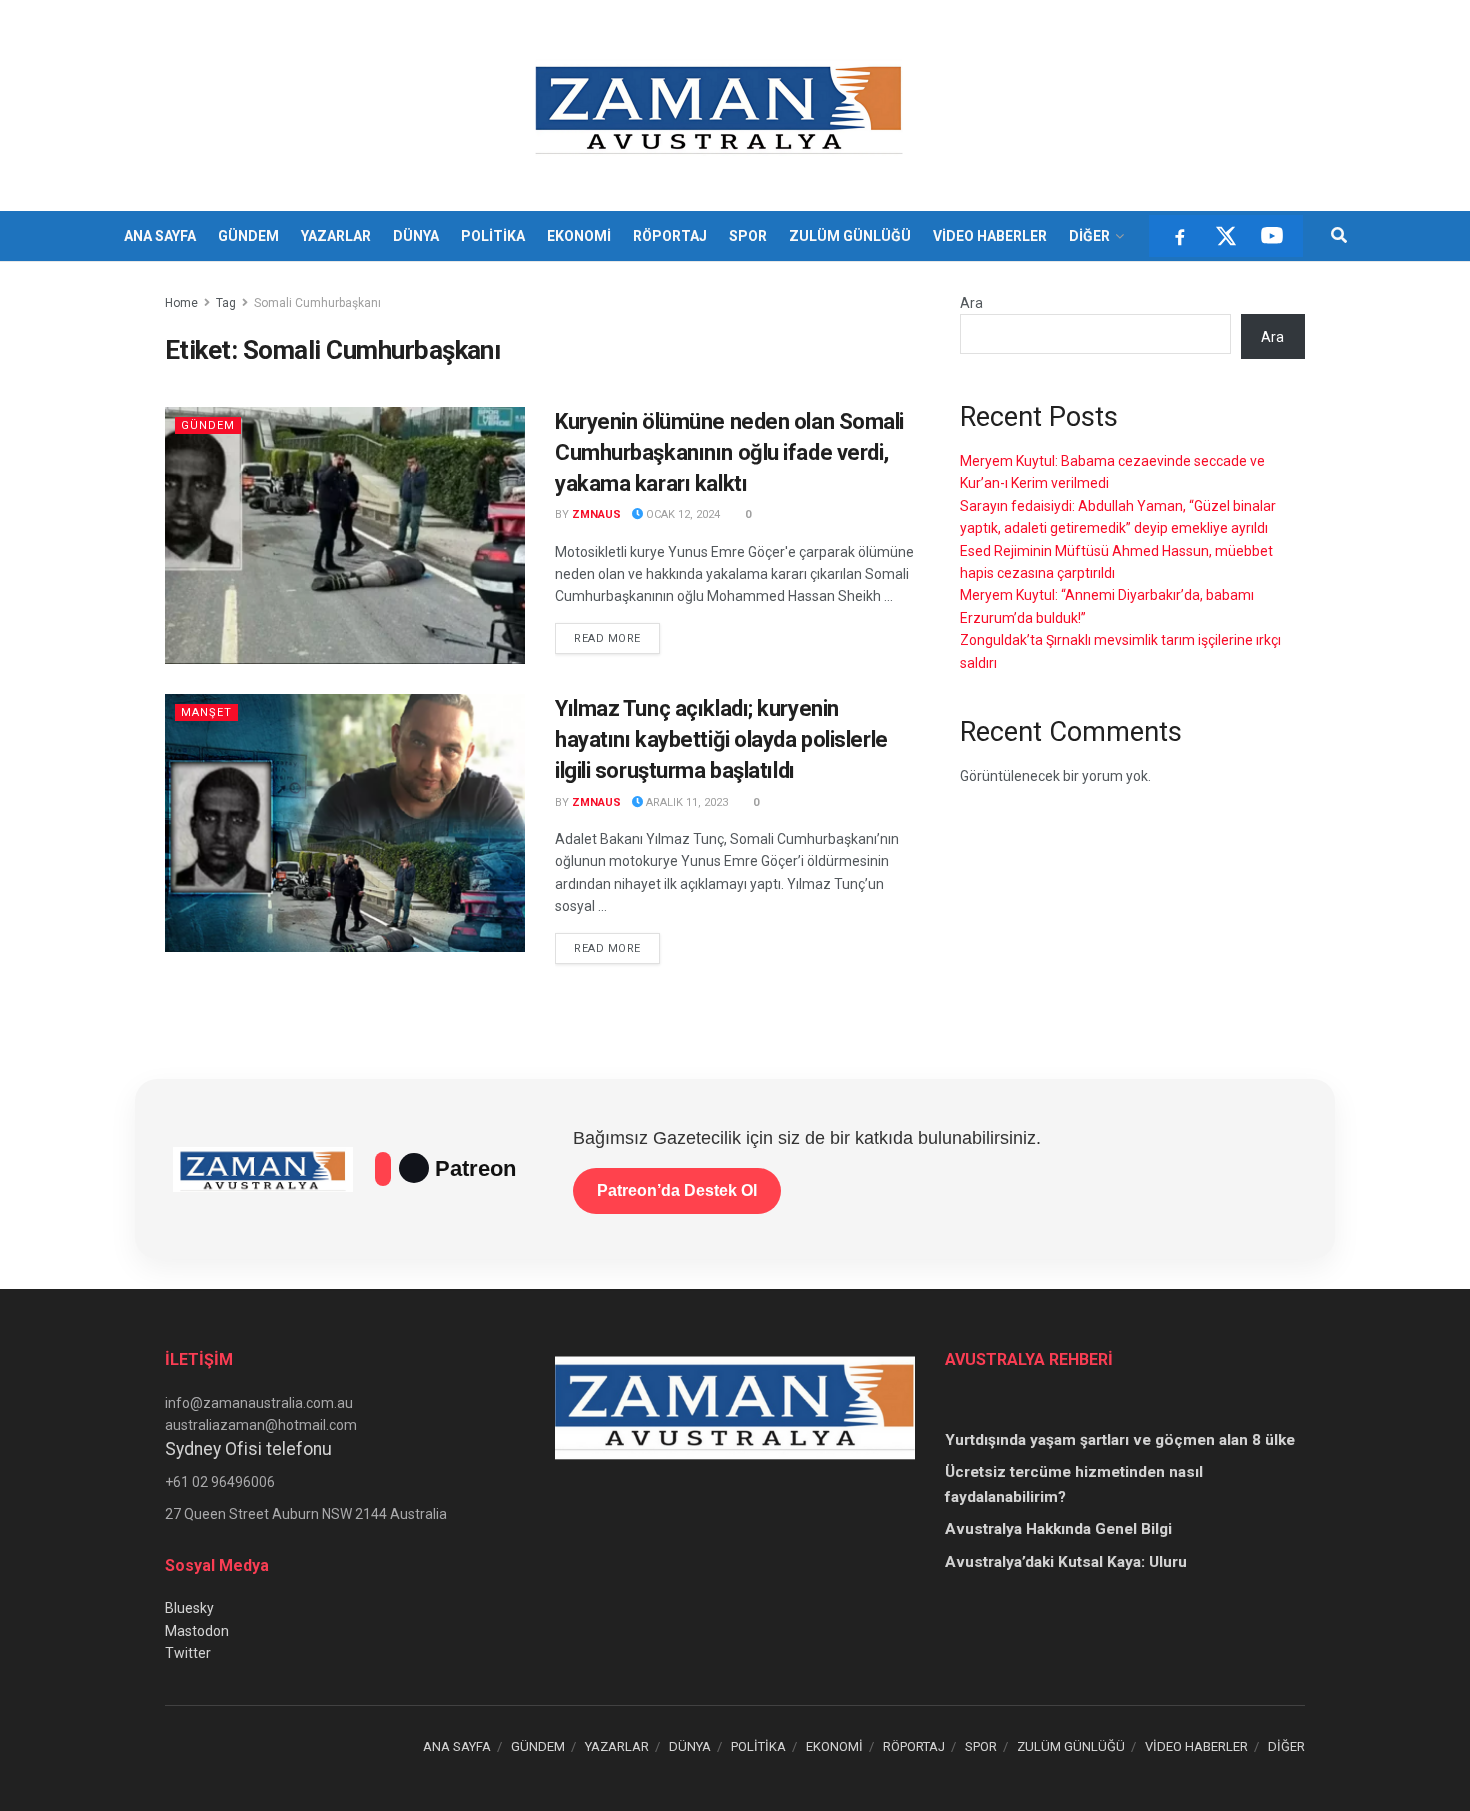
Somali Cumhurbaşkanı (317, 303)
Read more (617, 638)
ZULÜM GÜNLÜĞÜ (850, 236)
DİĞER (1089, 236)
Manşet (206, 712)
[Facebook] (1180, 236)
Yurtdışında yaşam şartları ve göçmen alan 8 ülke (1120, 1440)
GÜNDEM (248, 236)
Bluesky (189, 1608)
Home (181, 303)
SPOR (748, 236)
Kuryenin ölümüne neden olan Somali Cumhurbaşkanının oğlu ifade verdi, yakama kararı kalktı (729, 452)
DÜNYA (416, 236)
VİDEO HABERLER (990, 236)
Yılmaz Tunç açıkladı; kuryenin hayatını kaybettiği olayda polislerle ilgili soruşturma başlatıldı (721, 739)
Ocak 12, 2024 (681, 514)
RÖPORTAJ (670, 236)
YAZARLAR (336, 236)
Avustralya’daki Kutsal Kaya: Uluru (1066, 1562)
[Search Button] (1339, 236)
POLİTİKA (493, 236)
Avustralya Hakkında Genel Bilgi (1058, 1529)
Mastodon (197, 1631)
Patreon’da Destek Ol (677, 1190)
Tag (226, 303)
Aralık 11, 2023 (685, 802)
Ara (971, 303)
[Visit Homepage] (721, 106)
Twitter (188, 1653)
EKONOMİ (579, 236)
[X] (1226, 236)
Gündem (208, 425)
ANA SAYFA (160, 236)
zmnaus (596, 514)
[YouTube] (1272, 236)
